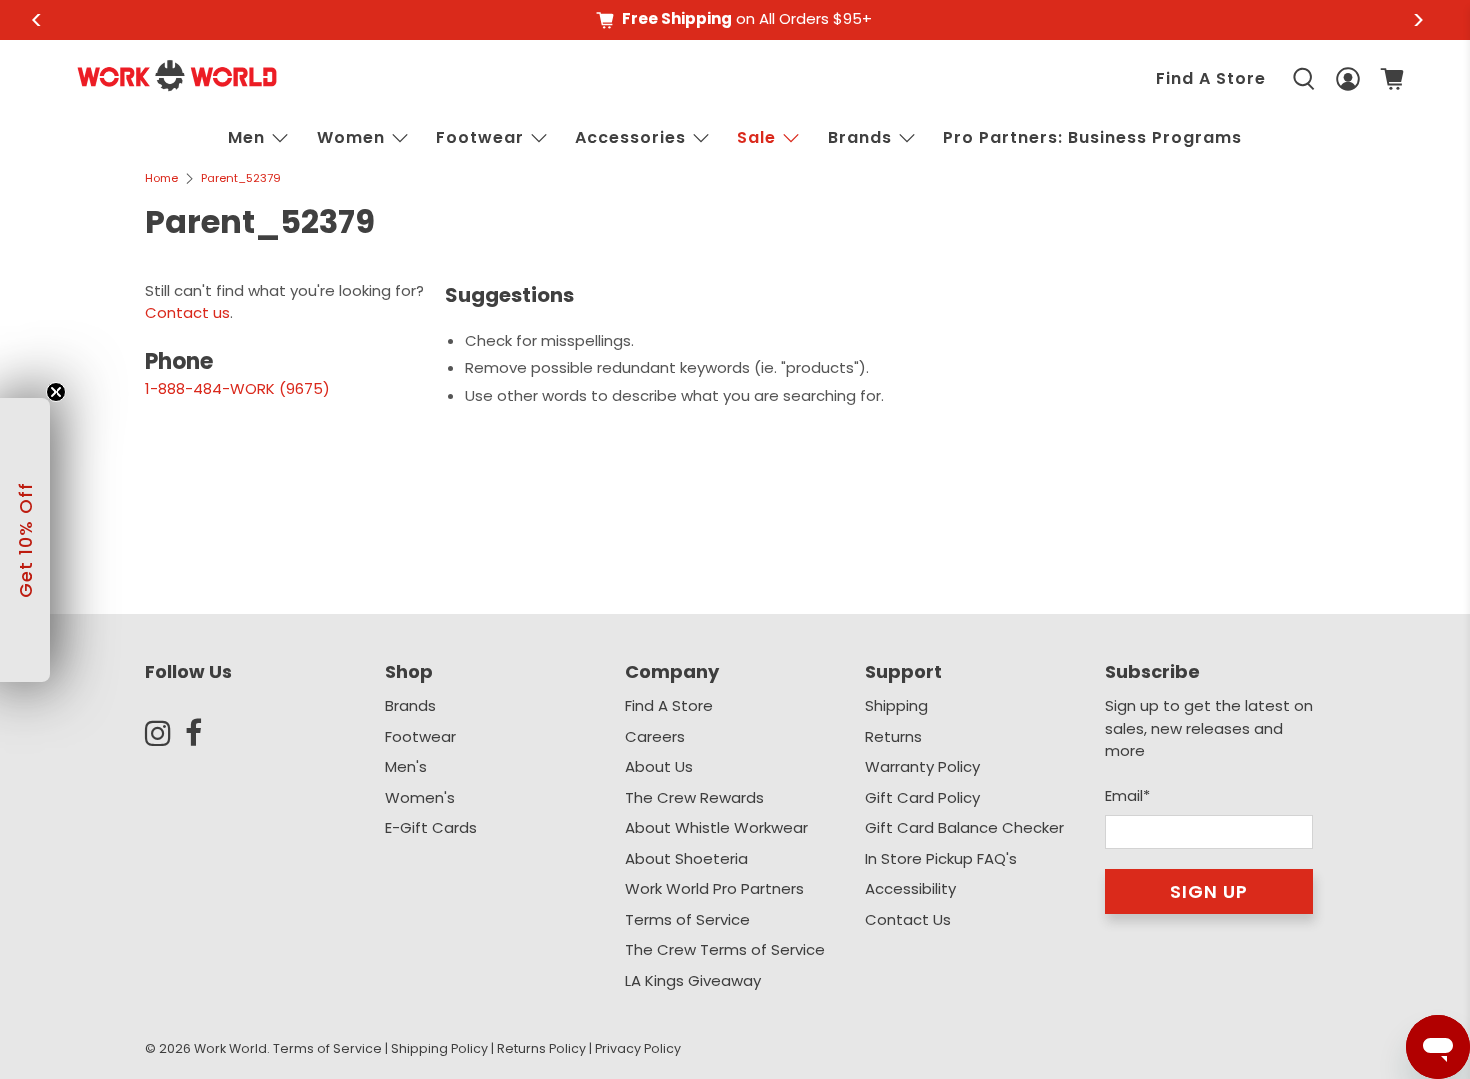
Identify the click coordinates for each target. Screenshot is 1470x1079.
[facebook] (205, 733)
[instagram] (165, 733)
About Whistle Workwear (716, 827)
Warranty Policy (922, 766)
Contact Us (908, 919)
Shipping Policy (439, 1048)
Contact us (187, 312)
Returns (893, 736)
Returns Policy (541, 1048)
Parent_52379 (241, 178)
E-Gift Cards (431, 827)
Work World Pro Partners (714, 888)
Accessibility (910, 888)
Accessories (630, 137)
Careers (655, 736)
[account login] (1348, 79)
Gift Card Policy (922, 797)
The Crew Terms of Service (725, 949)
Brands (410, 705)
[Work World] (177, 75)
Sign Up (1209, 891)
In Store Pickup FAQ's (941, 858)
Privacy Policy (638, 1048)
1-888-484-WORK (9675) (237, 388)
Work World (230, 1048)
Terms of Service (687, 919)
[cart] (1392, 79)
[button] (25, 540)
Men (246, 137)
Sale (756, 137)
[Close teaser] (56, 392)
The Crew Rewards (694, 797)
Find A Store (1211, 78)
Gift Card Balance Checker (964, 827)
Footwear (480, 137)
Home (161, 178)
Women (351, 137)
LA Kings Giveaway (693, 980)
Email (1127, 795)
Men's (406, 766)
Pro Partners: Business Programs (1092, 137)
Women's (420, 797)
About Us (659, 766)
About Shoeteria (686, 858)
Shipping (896, 705)
